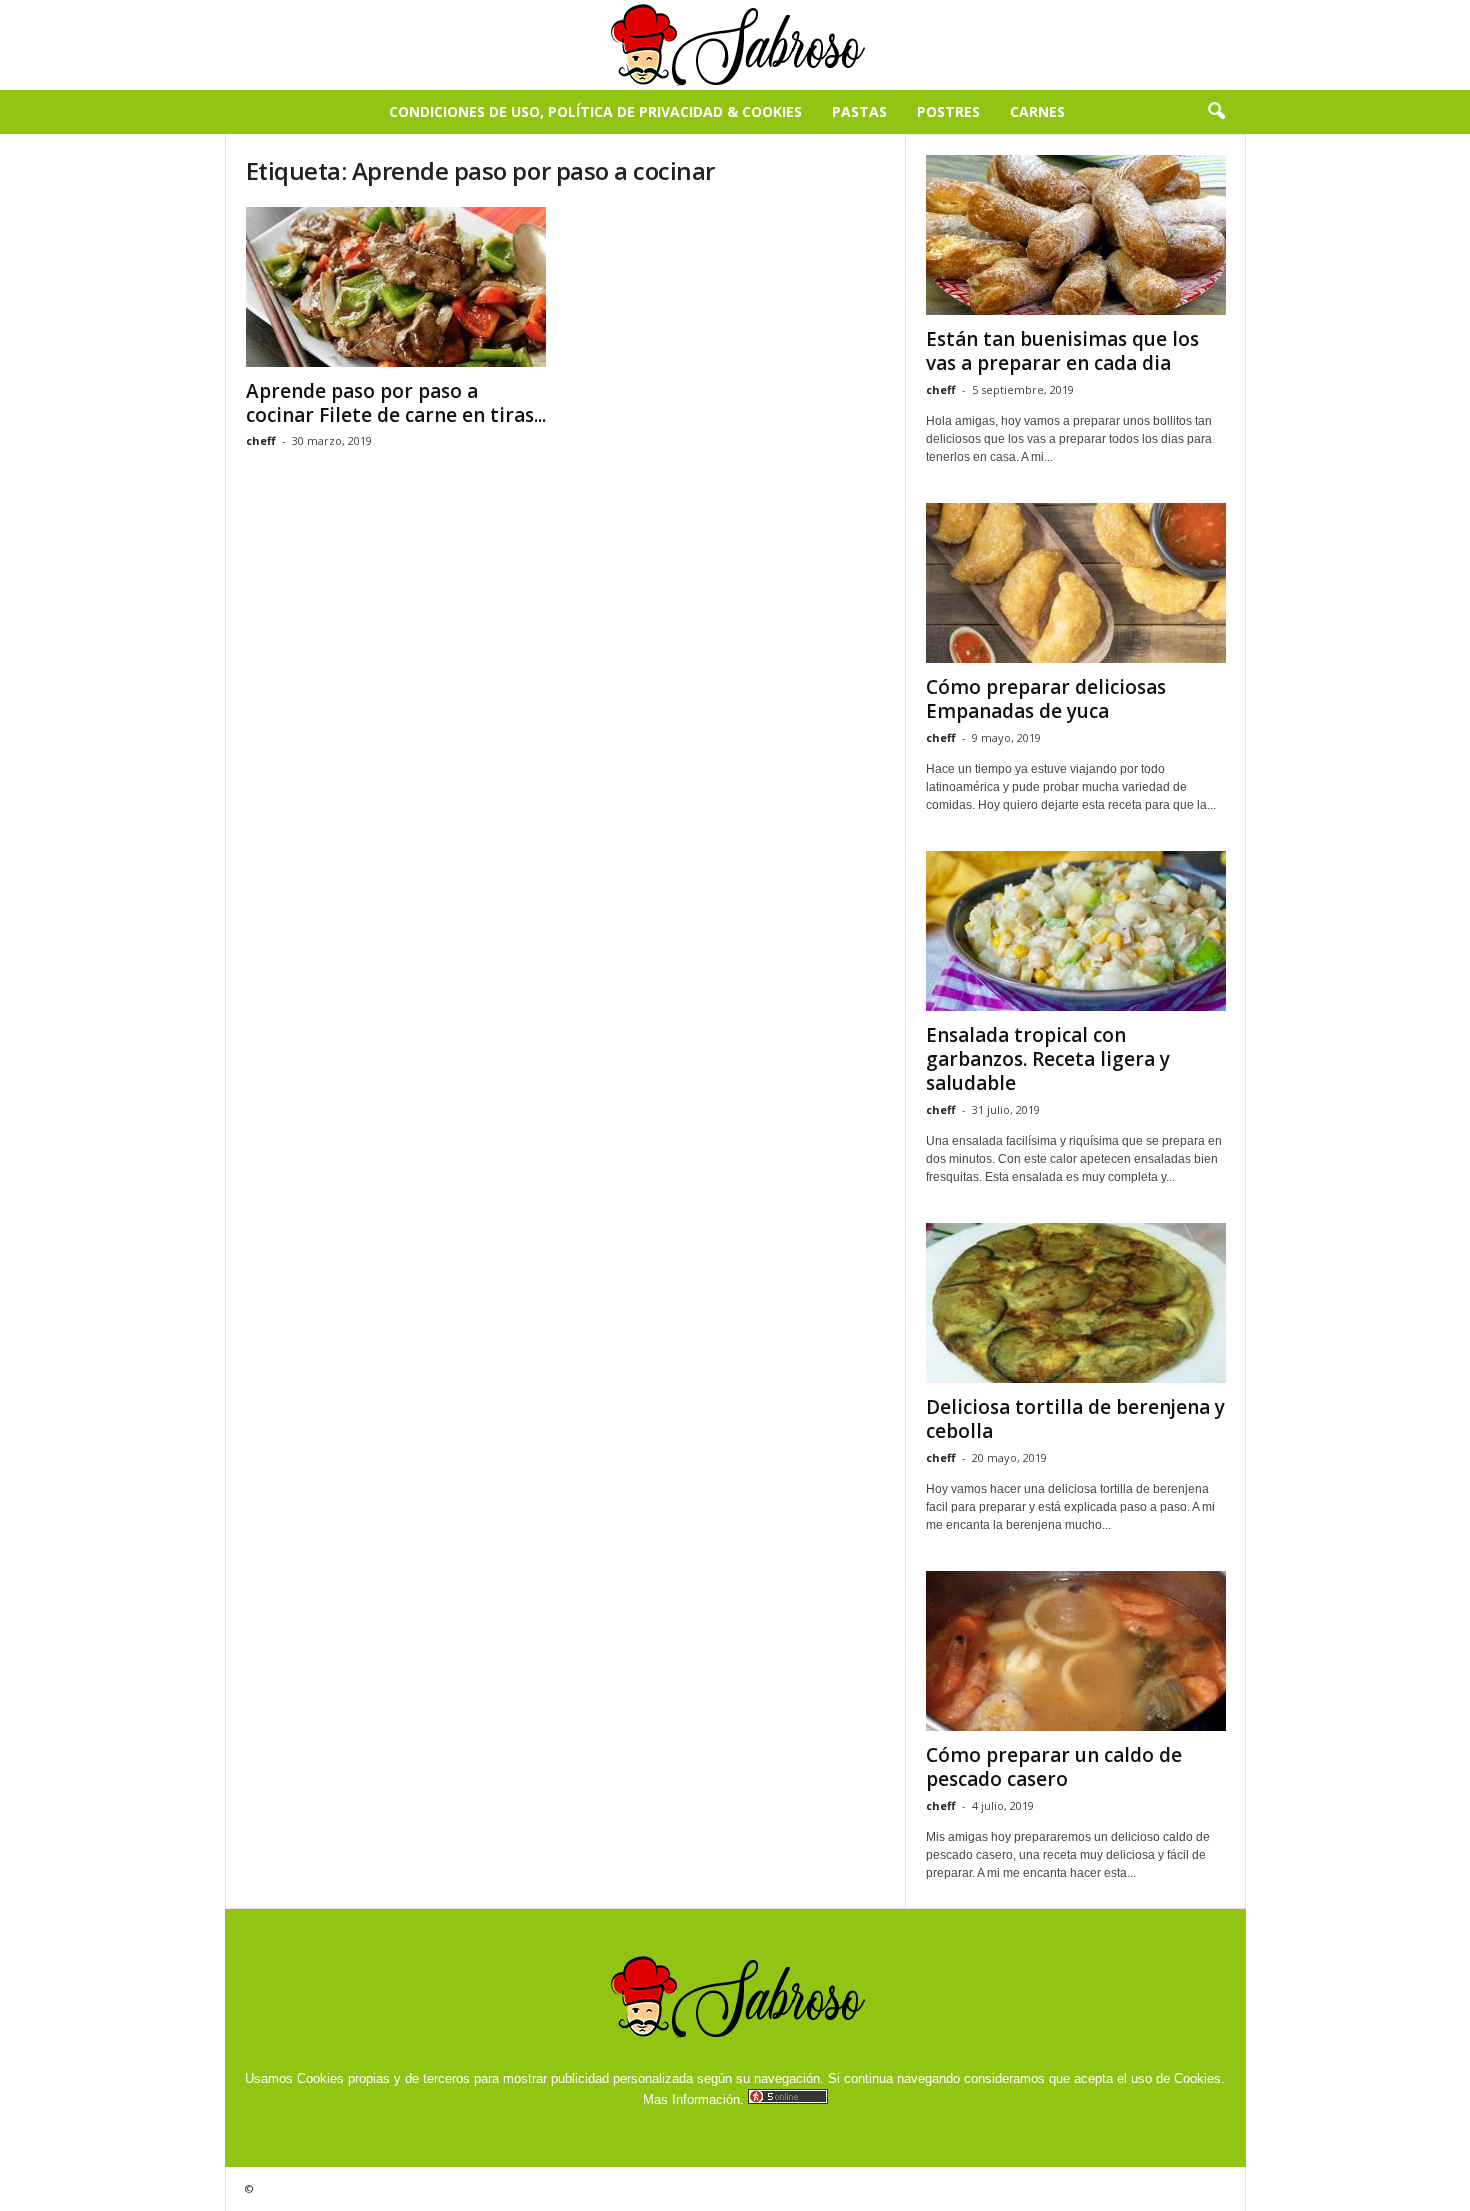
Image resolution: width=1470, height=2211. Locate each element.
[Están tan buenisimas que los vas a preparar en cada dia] (1076, 235)
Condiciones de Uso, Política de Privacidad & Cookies (595, 111)
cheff (261, 440)
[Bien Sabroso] (735, 45)
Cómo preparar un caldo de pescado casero (1054, 1767)
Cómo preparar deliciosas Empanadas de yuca (1046, 699)
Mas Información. (693, 2099)
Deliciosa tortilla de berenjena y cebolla (1075, 1419)
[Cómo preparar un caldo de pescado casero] (1076, 1651)
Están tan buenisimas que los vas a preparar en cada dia (1062, 351)
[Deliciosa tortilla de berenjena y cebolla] (1076, 1303)
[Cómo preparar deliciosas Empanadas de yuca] (1076, 583)
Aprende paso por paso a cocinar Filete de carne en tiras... (396, 403)
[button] (1216, 112)
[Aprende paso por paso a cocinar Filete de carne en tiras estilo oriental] (396, 287)
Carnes (1037, 111)
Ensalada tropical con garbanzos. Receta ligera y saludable (1048, 1059)
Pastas (859, 111)
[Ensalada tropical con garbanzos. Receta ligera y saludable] (1076, 931)
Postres (948, 111)
